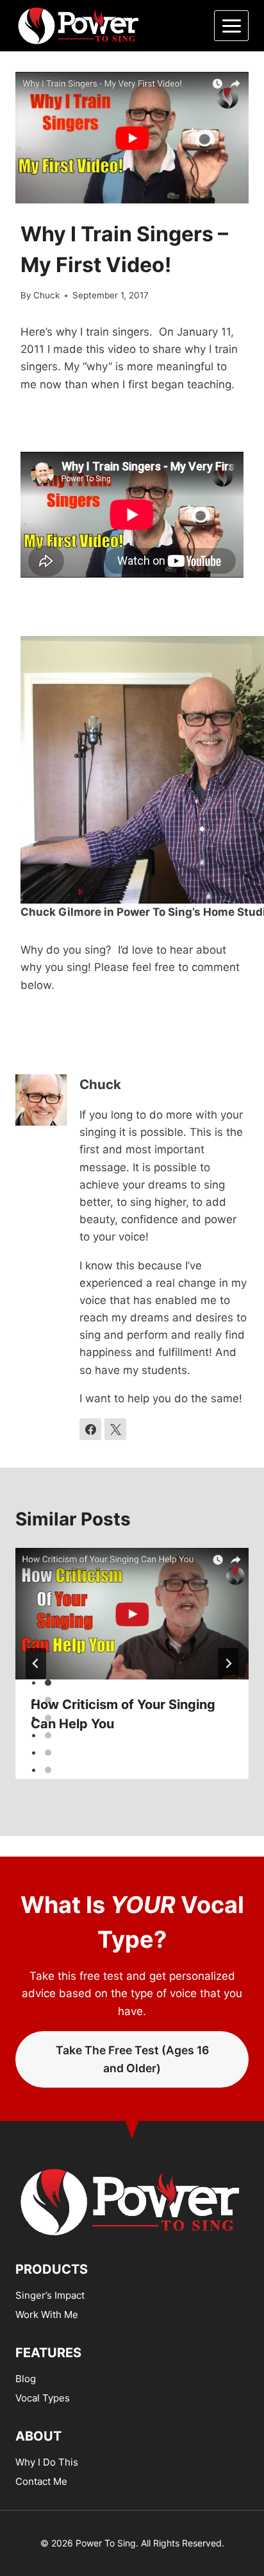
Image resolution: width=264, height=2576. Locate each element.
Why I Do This (47, 2462)
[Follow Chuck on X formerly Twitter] (115, 1429)
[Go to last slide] (36, 1663)
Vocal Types (43, 2398)
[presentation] (132, 1614)
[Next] (228, 1663)
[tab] (48, 1683)
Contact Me (41, 2481)
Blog (26, 2379)
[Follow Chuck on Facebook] (90, 1429)
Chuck (46, 295)
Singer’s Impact (50, 2295)
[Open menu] (231, 26)
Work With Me (47, 2314)
